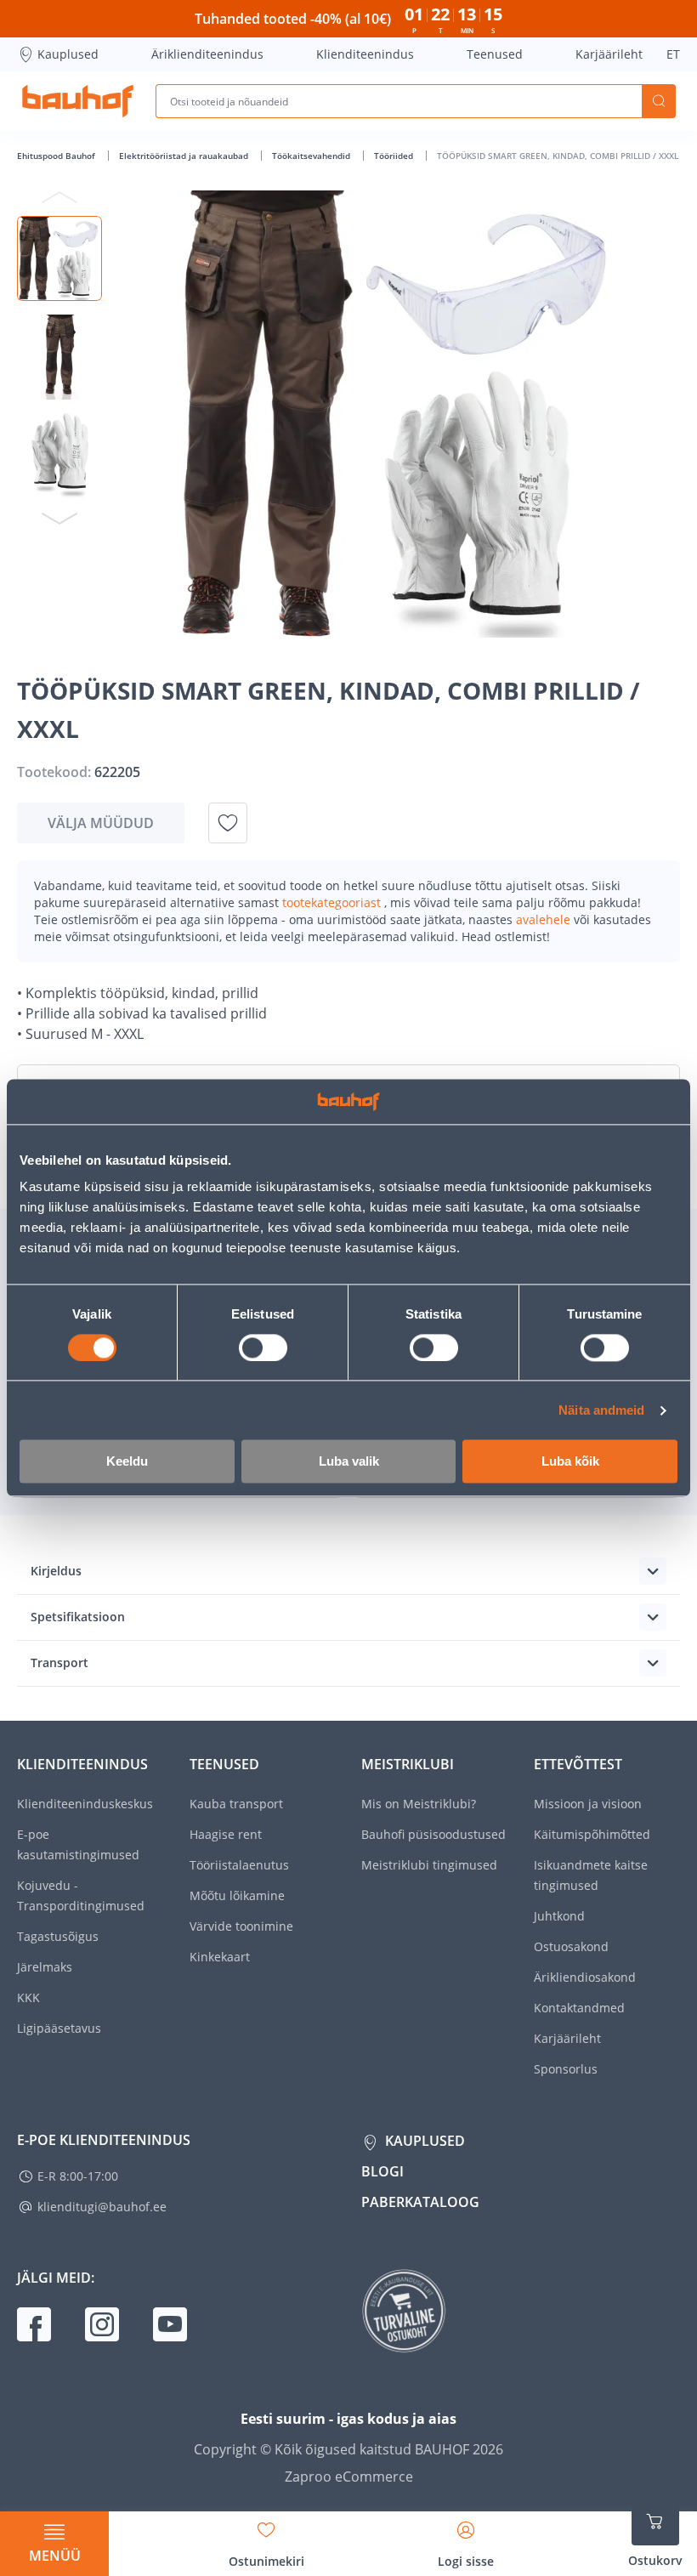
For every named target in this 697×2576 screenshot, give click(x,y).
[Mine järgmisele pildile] (59, 518)
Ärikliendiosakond (585, 1977)
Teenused (495, 54)
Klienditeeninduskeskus (85, 1804)
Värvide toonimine (241, 1926)
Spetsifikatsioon (78, 1617)
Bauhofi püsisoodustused (433, 1834)
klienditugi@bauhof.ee (102, 2207)
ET (673, 54)
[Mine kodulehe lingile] (78, 101)
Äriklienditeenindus (207, 54)
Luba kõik (570, 1462)
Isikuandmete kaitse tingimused (591, 1875)
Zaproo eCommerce (349, 2477)
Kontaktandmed (579, 2008)
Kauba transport (236, 1804)
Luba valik (349, 1462)
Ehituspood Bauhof (57, 156)
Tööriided (395, 156)
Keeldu (127, 1462)
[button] (59, 258)
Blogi (382, 2171)
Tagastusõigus (58, 1936)
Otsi (659, 101)
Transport (59, 1662)
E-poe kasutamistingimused (78, 1844)
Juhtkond (559, 1916)
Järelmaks (45, 1967)
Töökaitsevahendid (312, 156)
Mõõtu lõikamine (237, 1895)
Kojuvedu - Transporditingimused (81, 1895)
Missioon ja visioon (588, 1804)
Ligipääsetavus (59, 2028)
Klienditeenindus (365, 54)
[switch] (263, 1348)
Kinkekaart (220, 1957)
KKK (28, 1997)
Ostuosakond (571, 1946)
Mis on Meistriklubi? (419, 1804)
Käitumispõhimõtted (592, 1834)
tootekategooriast (333, 902)
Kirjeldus (56, 1571)
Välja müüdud (101, 823)
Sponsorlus (566, 2069)
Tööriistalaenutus (239, 1865)
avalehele (545, 919)
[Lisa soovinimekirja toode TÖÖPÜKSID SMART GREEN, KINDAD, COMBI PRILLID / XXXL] (228, 823)
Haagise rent (226, 1834)
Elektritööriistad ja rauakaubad (185, 156)
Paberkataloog (420, 2202)
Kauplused (68, 54)
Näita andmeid (601, 1410)
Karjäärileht (609, 54)
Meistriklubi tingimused (429, 1865)
